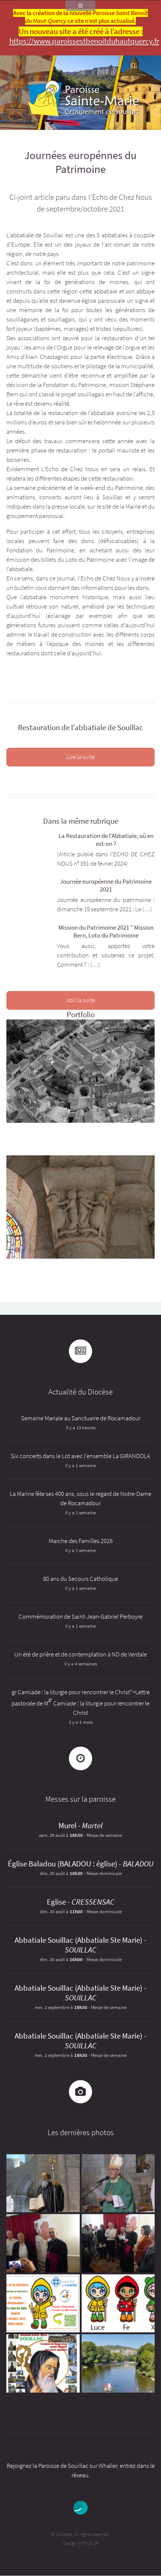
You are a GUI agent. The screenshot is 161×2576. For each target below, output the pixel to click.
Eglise (56, 1902)
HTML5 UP (88, 2543)
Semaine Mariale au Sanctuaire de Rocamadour (81, 1418)
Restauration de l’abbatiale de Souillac (80, 728)
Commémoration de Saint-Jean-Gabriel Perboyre (80, 1617)
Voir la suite (81, 1000)
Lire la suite (80, 757)
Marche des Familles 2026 (81, 1541)
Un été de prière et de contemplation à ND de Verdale (80, 1654)
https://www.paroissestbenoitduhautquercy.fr (84, 41)
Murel (67, 1826)
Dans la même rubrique (81, 821)
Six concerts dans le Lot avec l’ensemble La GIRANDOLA (80, 1456)
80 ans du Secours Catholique (80, 1579)
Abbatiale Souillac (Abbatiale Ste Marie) (78, 1940)
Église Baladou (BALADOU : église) (63, 1864)
